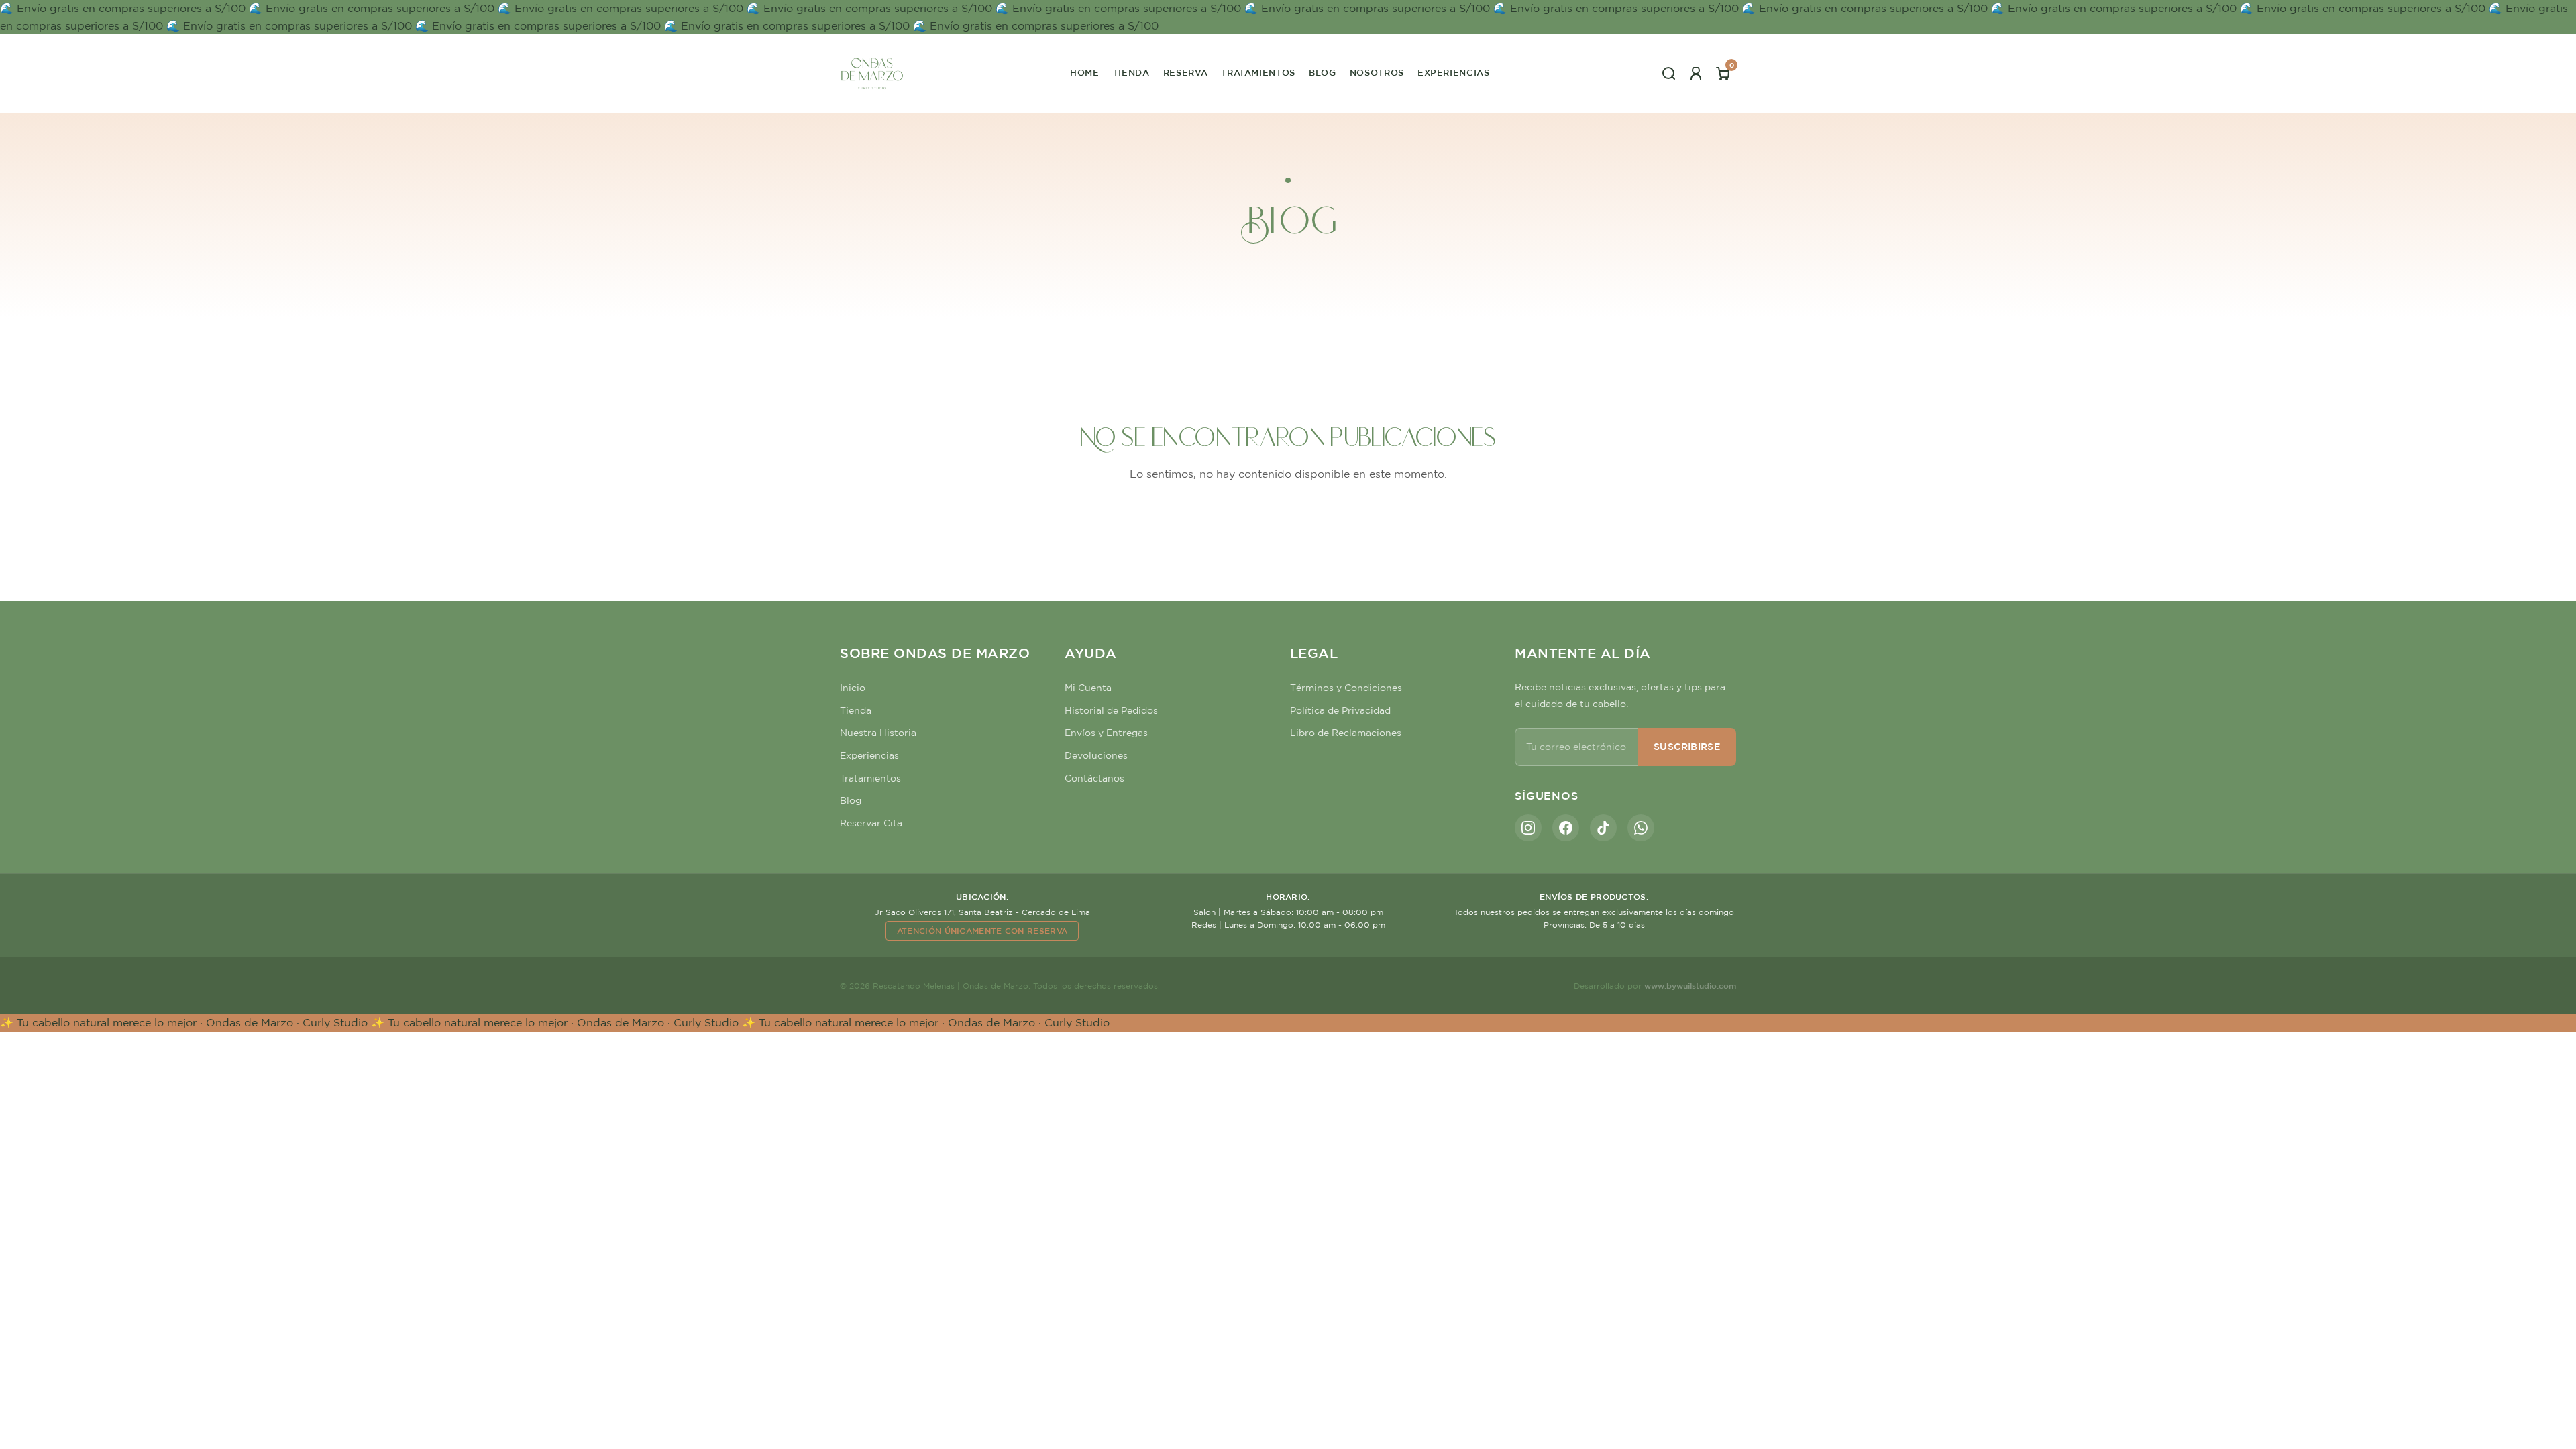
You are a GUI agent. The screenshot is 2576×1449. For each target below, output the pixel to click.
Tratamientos (1258, 73)
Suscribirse (1687, 747)
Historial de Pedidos (1111, 710)
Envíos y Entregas (1106, 733)
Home (1085, 73)
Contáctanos (1094, 778)
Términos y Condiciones (1346, 688)
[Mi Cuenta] (1696, 74)
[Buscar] (1669, 74)
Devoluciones (1096, 755)
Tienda (1131, 73)
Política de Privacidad (1340, 710)
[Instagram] (1528, 828)
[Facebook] (1566, 828)
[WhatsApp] (1641, 828)
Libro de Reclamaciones (1346, 733)
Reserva (1186, 73)
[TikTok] (1603, 828)
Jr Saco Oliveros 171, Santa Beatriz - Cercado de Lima (982, 912)
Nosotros (1377, 73)
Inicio (853, 688)
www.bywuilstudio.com (1690, 985)
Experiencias (1454, 73)
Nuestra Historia (878, 733)
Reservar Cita (871, 823)
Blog (1323, 73)
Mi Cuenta (1088, 688)
